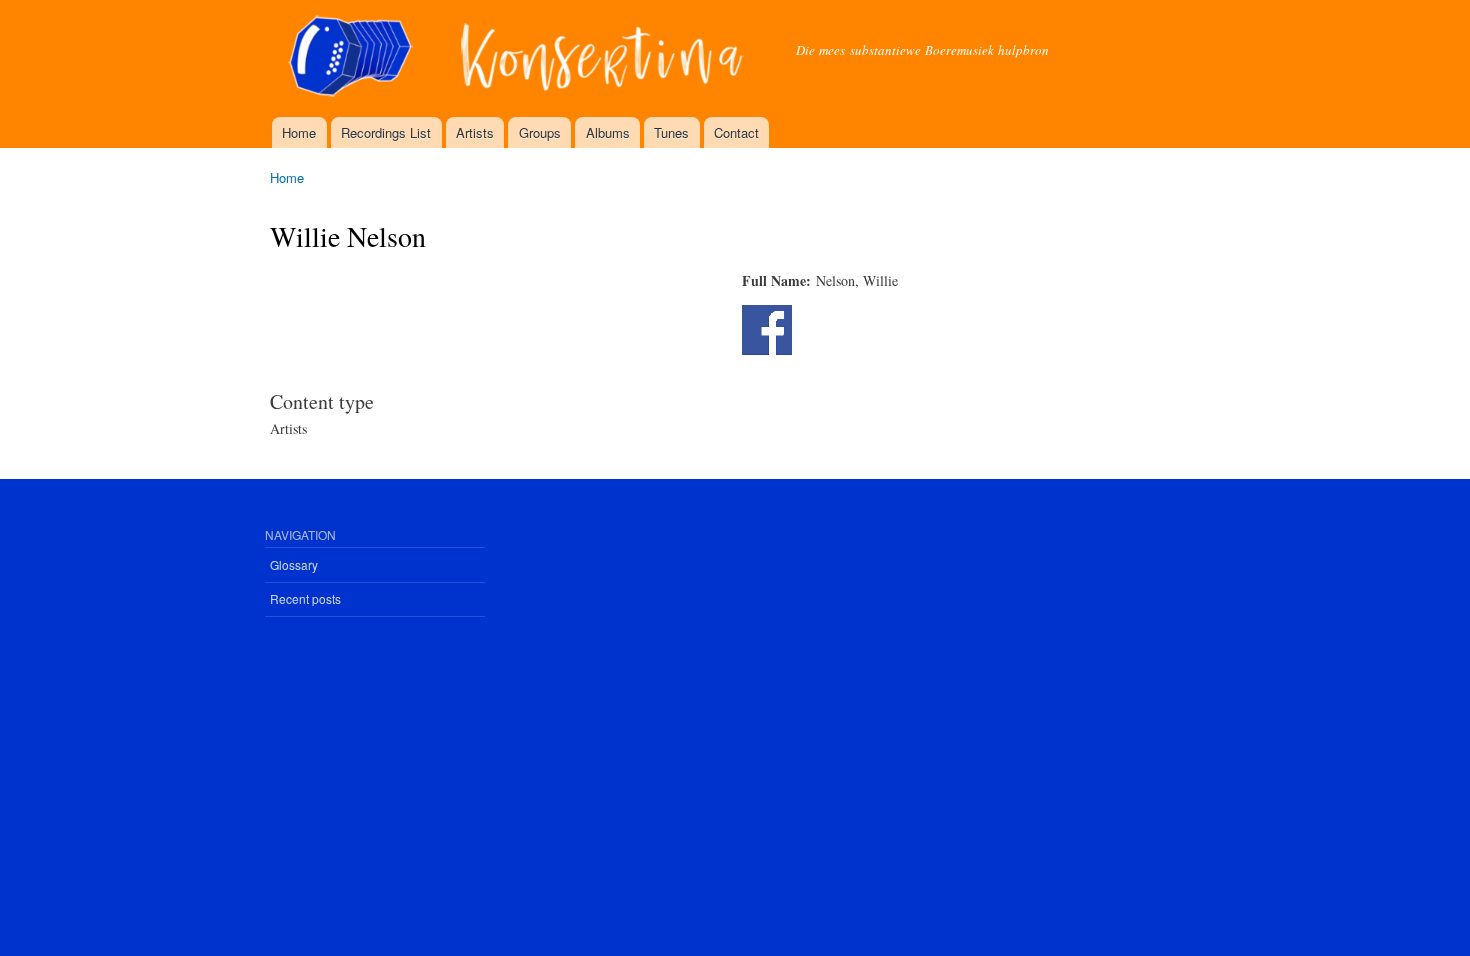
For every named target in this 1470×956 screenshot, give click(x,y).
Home (299, 132)
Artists (475, 132)
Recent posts (305, 598)
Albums (608, 132)
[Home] (518, 58)
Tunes (671, 132)
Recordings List (386, 132)
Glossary (294, 564)
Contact (736, 132)
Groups (540, 132)
